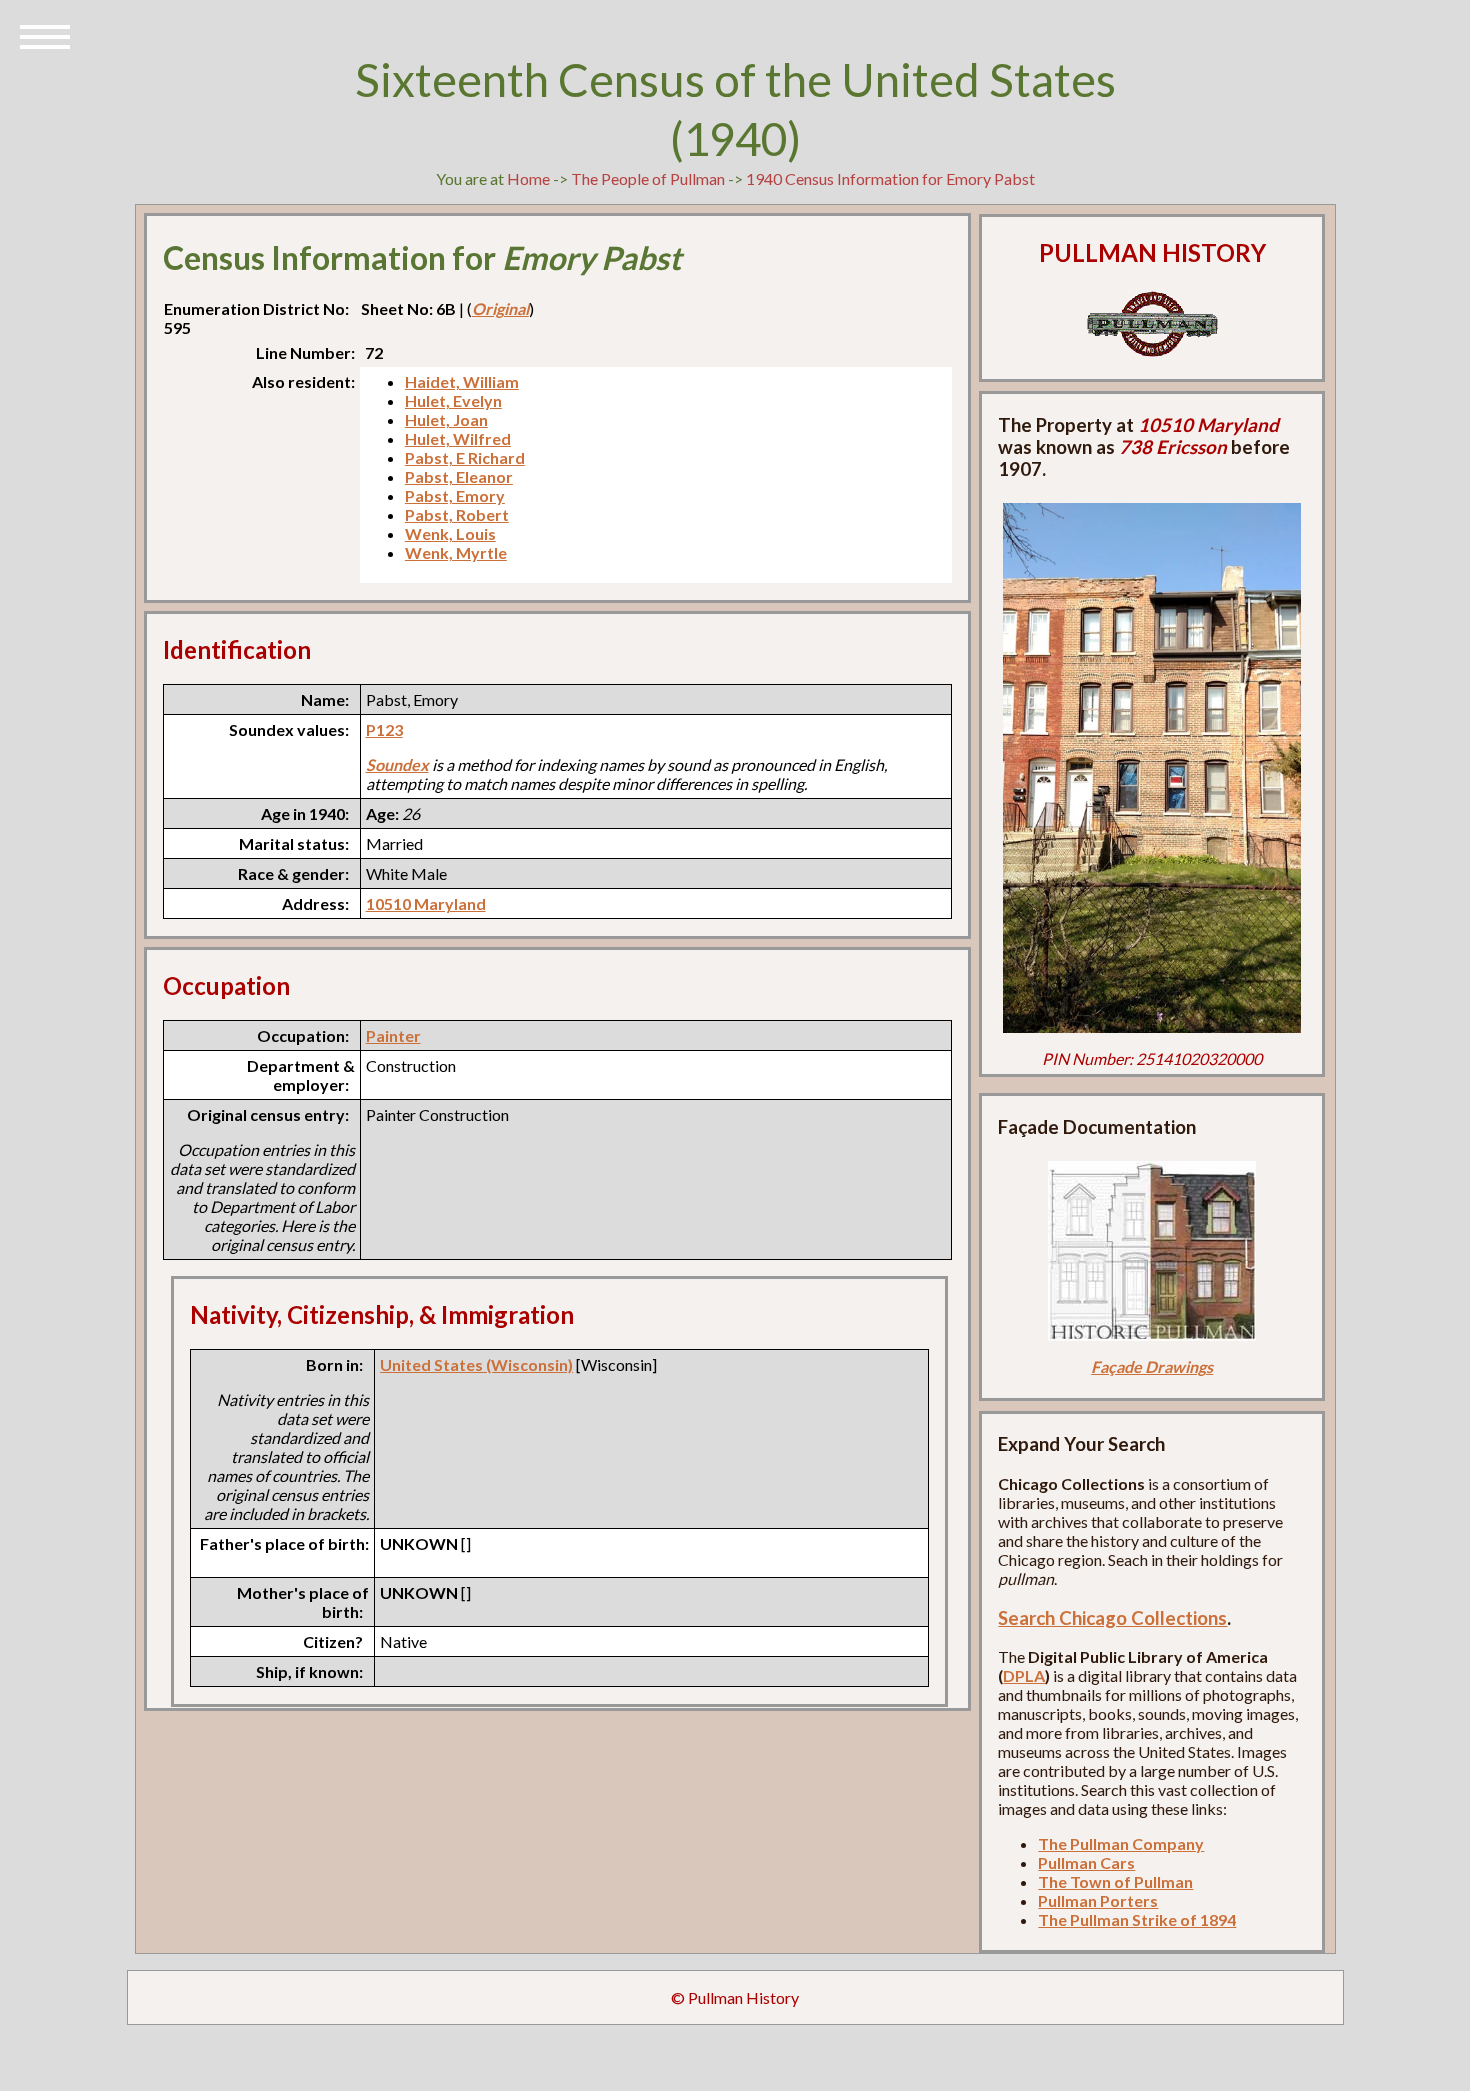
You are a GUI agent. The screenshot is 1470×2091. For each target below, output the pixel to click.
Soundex (397, 764)
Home (528, 178)
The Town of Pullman (1115, 1881)
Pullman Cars (1086, 1862)
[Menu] (45, 35)
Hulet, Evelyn (453, 400)
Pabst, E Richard (465, 457)
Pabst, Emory (455, 495)
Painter (393, 1035)
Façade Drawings (1152, 1366)
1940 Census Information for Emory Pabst (890, 178)
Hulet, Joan (446, 419)
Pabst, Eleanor (459, 476)
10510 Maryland (426, 903)
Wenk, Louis (450, 533)
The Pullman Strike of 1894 (1137, 1919)
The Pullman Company (1121, 1843)
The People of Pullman (648, 178)
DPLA (1024, 1675)
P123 (384, 729)
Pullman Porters (1098, 1900)
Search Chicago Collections (1112, 1618)
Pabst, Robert (457, 514)
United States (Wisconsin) (476, 1364)
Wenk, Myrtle (456, 552)
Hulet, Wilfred (458, 438)
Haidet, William (462, 381)
